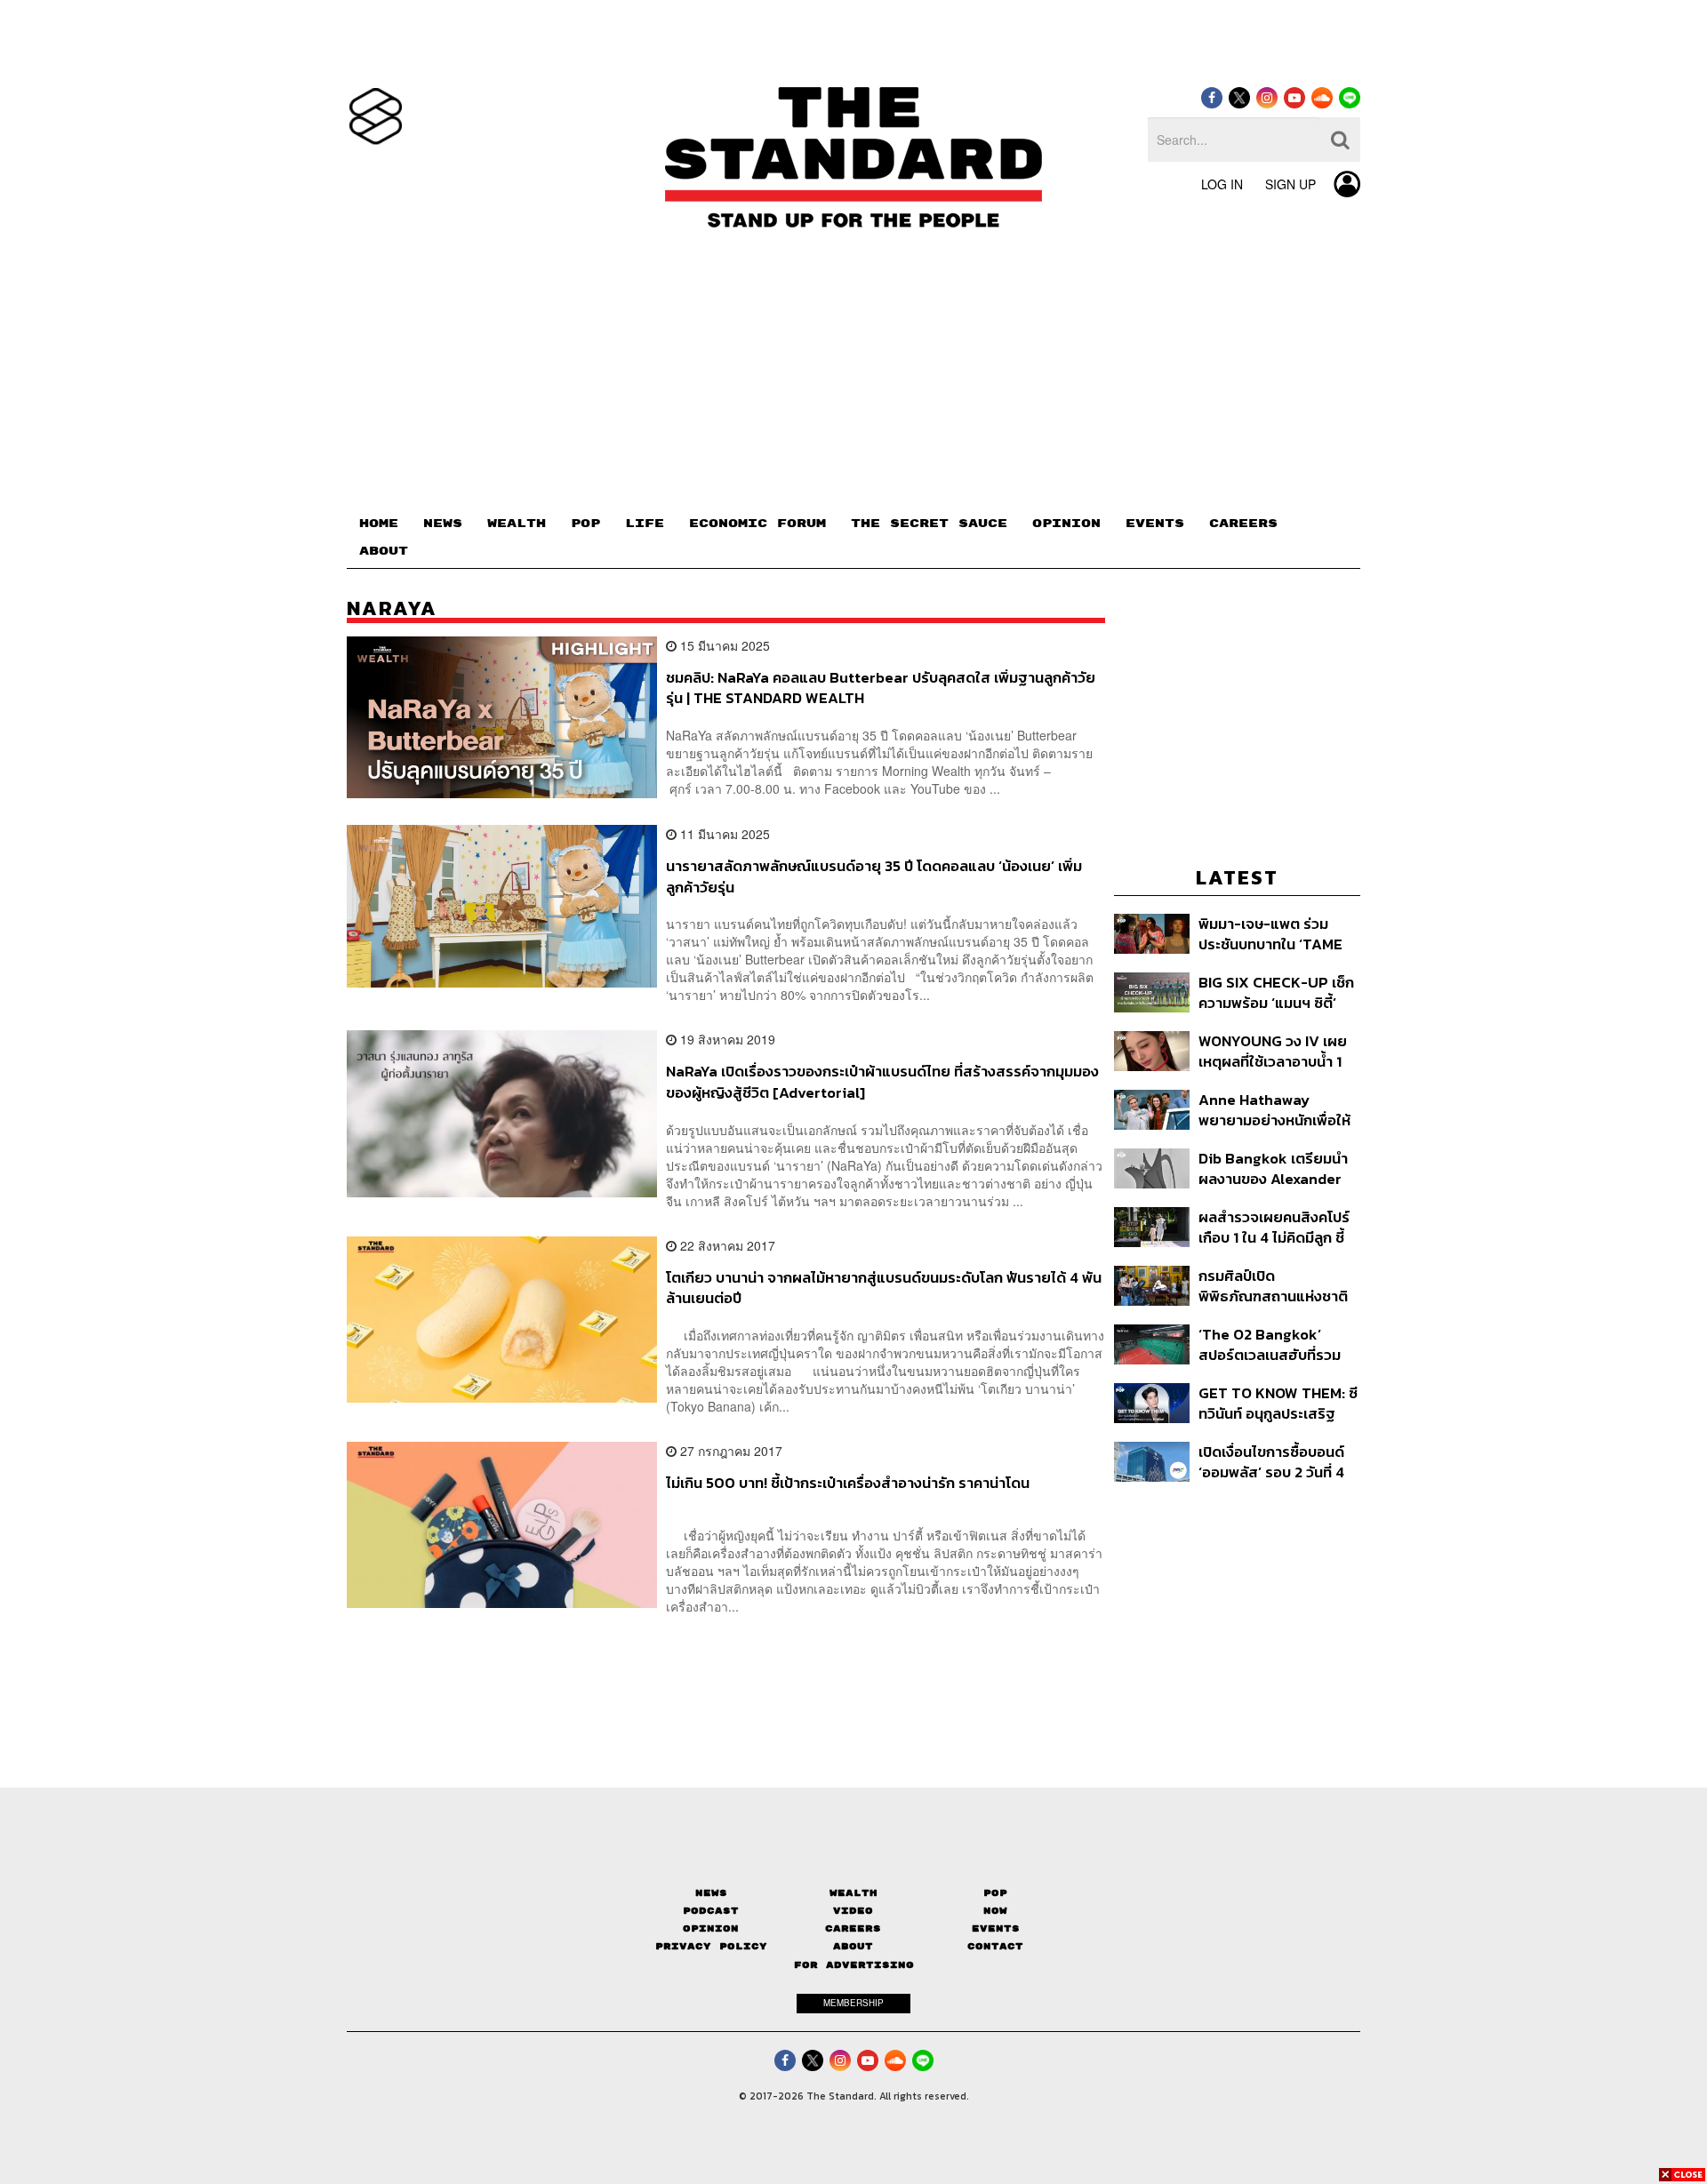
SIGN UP (1290, 184)
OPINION (1066, 524)
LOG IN (1222, 184)
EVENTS (1155, 524)
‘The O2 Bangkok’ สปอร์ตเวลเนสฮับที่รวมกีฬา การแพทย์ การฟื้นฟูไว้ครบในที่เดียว (1274, 1344)
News (711, 1893)
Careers (853, 1928)
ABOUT (384, 551)
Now (995, 1911)
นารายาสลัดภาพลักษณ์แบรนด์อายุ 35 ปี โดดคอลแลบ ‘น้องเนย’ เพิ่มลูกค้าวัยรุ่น (874, 876)
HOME (379, 524)
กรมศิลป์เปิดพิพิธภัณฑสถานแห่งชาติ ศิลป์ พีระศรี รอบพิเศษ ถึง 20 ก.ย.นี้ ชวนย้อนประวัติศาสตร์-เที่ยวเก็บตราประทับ (1277, 1286)
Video (853, 1911)
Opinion (711, 1928)
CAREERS (1243, 524)
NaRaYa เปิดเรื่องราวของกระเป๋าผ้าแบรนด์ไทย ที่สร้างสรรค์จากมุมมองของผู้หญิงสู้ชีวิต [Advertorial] (882, 1081)
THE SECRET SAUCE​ (929, 524)
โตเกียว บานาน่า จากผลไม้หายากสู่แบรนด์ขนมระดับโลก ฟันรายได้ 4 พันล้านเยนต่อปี (884, 1288)
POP (585, 524)
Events (996, 1928)
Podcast (711, 1911)
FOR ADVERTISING (854, 1965)
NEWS (443, 524)
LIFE (645, 524)
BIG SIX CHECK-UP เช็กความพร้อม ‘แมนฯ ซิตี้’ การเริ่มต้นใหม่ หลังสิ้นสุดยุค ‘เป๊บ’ (1276, 992)
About (853, 1946)
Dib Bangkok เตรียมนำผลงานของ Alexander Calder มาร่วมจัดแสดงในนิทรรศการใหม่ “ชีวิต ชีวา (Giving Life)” (1279, 1168)
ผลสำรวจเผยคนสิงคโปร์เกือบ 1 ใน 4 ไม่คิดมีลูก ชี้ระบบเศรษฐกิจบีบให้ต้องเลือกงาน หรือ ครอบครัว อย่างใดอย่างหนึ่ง (1274, 1227)
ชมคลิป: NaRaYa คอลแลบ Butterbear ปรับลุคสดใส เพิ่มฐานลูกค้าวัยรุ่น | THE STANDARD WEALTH (881, 688)
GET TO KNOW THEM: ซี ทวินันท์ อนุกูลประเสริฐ (1278, 1403)
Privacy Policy (711, 1946)
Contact (995, 1946)
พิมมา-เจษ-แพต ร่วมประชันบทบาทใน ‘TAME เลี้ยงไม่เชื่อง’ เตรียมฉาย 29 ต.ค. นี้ (1273, 934)
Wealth (853, 1893)
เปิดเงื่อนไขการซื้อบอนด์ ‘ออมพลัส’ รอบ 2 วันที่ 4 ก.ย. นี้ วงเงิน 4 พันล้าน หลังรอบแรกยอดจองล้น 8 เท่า (1273, 1462)
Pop (995, 1893)
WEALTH (517, 524)
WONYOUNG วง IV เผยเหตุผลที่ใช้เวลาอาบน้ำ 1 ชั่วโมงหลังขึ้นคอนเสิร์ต (1273, 1051)
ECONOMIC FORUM (757, 524)
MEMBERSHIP (853, 2003)
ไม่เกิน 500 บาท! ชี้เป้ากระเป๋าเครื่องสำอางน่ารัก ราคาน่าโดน (848, 1484)
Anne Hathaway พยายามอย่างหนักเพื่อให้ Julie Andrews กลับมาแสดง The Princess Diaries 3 (1274, 1110)
